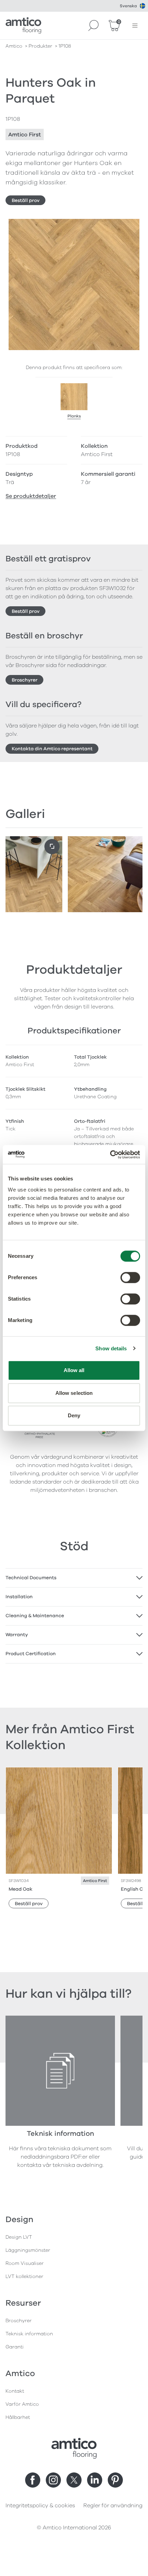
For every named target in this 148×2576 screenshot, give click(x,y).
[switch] (130, 1277)
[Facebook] (33, 2480)
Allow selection (74, 1393)
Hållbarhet (18, 2417)
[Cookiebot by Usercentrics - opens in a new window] (110, 1155)
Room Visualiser (25, 2263)
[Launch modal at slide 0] (52, 847)
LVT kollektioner (24, 2276)
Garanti (15, 2347)
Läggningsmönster (28, 2250)
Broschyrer (25, 680)
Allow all (74, 1370)
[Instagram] (53, 2480)
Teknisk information (29, 2334)
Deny (74, 1415)
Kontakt (15, 2391)
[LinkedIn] (95, 2480)
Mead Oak (20, 1889)
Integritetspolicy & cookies (40, 2506)
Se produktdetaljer (31, 496)
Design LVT (19, 2237)
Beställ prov (26, 200)
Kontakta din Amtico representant (52, 749)
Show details (111, 1348)
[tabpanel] (74, 1578)
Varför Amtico (22, 2404)
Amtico (14, 46)
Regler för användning (113, 2506)
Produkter (40, 46)
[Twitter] (74, 2480)
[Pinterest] (115, 2480)
